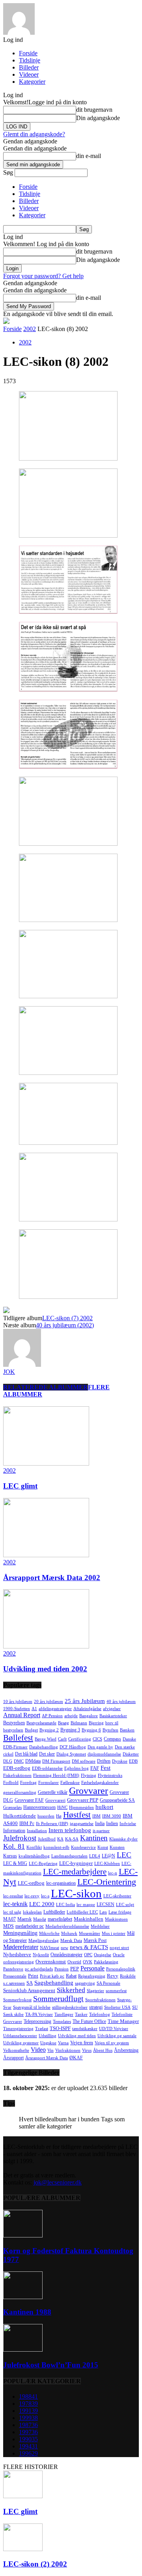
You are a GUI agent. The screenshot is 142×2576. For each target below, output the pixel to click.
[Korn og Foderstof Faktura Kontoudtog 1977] (23, 2235)
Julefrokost (20, 1838)
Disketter (131, 1754)
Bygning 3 (70, 1730)
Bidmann (79, 1723)
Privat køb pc (52, 1976)
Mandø (40, 1919)
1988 (28, 2396)
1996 (28, 2453)
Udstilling (48, 2036)
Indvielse (128, 1824)
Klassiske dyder (123, 1839)
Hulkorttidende (20, 1816)
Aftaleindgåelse (87, 1709)
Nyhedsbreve (17, 1954)
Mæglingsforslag (44, 1941)
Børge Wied (46, 1739)
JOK (9, 1372)
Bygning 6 (91, 1730)
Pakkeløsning (106, 1962)
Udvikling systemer (21, 2043)
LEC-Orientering (107, 1882)
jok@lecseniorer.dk (58, 2182)
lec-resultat (13, 1896)
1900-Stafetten (17, 1709)
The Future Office (89, 2021)
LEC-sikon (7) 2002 (67, 1318)
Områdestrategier (66, 1955)
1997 (28, 2432)
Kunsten (117, 1847)
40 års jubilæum (121, 1702)
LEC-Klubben (107, 1864)
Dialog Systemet (71, 1754)
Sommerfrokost (17, 2000)
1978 (28, 2404)
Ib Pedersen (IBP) (52, 1824)
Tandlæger (64, 2014)
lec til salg (12, 1912)
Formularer (49, 1783)
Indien (112, 1823)
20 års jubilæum (49, 1702)
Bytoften (110, 1730)
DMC (19, 1761)
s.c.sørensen (14, 1983)
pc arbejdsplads (39, 1969)
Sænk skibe (13, 2014)
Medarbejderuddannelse (67, 1926)
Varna (63, 2043)
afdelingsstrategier (55, 1709)
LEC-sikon (76, 1893)
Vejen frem (82, 2043)
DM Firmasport (56, 1761)
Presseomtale (15, 1976)
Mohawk (69, 1933)
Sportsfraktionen (100, 2000)
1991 (28, 2411)
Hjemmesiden (81, 1807)
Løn (103, 1912)
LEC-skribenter (117, 1896)
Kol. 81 (14, 1846)
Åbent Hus (103, 2050)
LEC (124, 1855)
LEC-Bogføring (43, 1864)
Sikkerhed (71, 1990)
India (100, 1823)
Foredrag (28, 1783)
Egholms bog (77, 1768)
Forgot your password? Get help (43, 276)
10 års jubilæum (18, 1702)
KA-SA (72, 1839)
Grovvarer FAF (29, 1800)
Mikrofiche (49, 1933)
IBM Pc (27, 1823)
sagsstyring (85, 1983)
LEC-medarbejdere (75, 1872)
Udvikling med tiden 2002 (45, 1669)
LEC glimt (20, 1486)
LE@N (108, 1856)
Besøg (64, 1723)
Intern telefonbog (70, 1830)
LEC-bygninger (76, 1863)
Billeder (29, 67)
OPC (88, 1955)
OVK (88, 1962)
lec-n (113, 1873)
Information (14, 1831)
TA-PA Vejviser (39, 2014)
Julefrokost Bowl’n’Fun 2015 (51, 2365)
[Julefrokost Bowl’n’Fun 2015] (23, 2349)
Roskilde (128, 1976)
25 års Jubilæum (85, 1701)
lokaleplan (32, 1912)
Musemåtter (90, 1933)
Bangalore (89, 1716)
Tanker (81, 2014)
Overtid (74, 1962)
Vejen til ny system (112, 2043)
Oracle (119, 1955)
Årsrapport (13, 2058)
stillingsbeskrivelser (70, 2007)
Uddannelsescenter (20, 2036)
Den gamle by (100, 1747)
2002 (30, 329)
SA (30, 1983)
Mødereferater (21, 1947)
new (64, 1948)
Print (33, 1976)
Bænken (127, 1730)
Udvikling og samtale (117, 2036)
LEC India (65, 1905)
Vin (50, 2050)
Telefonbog (100, 2014)
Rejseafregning (92, 1976)
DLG (8, 1761)
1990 (28, 2439)
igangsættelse (82, 1824)
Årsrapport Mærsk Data (47, 2058)
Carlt (62, 1739)
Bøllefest (18, 1738)
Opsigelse (103, 1955)
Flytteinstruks (110, 1775)
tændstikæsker (85, 2029)
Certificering (80, 1739)
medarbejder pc (30, 1926)
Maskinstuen (116, 1919)
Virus (87, 2050)
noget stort (119, 1948)
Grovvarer (89, 1791)
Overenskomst (51, 1962)
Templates (62, 2022)
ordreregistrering (19, 1962)
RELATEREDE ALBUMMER (46, 1387)
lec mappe (86, 1905)
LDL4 (95, 1856)
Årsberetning (126, 2050)
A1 (34, 1709)
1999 (28, 2418)
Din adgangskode (98, 118)
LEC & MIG (15, 1863)
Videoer (29, 74)
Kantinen (94, 1838)
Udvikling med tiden (77, 2036)
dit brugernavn (94, 110)
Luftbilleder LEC (82, 1912)
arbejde (71, 1716)
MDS (8, 1926)
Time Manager (123, 2021)
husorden (46, 1816)
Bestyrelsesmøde (41, 1723)
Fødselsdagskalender (100, 1783)
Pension (62, 1969)
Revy (113, 1976)
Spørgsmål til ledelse (32, 2007)
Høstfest (77, 1815)
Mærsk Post (95, 1940)
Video (38, 2050)
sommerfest (116, 1991)
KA (60, 1839)
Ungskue (48, 2043)
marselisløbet (60, 1919)
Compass (112, 1739)
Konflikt (34, 1847)
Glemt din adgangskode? (34, 134)
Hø (59, 1816)
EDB (133, 1761)
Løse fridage (120, 1912)
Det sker (47, 1754)
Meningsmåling (20, 1933)
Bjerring (96, 1723)
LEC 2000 (42, 1904)
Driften (104, 1761)
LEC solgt (125, 1905)
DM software (84, 1761)
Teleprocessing (37, 2021)
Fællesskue (70, 1783)
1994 (28, 2446)
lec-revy (32, 1896)
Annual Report (22, 1715)
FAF (95, 1768)
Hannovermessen (39, 1807)
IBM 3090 (112, 1816)
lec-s (45, 1896)
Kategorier (32, 82)
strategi (96, 2007)
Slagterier (95, 1991)
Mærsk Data (71, 1941)
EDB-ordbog (17, 1768)
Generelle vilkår (53, 1792)
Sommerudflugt (58, 1998)
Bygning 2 (49, 1730)
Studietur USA (117, 2007)
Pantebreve (13, 1969)
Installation (37, 1831)
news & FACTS (89, 1947)
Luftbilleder (54, 1912)
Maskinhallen (89, 1919)
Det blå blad (26, 1754)
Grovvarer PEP (83, 1800)
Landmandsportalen (69, 1856)
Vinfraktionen (68, 2050)
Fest (106, 1768)
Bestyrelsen (14, 1723)
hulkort (104, 1807)
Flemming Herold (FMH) (56, 1775)
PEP (75, 1969)
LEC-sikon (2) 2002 (35, 2564)
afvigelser (112, 1709)
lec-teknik (15, 1904)
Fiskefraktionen (17, 1775)
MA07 (9, 1919)
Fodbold (11, 1783)
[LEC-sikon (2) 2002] (23, 2549)
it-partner (101, 1831)
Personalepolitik (121, 1969)
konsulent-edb (56, 1847)
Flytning (89, 1775)
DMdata (33, 1761)
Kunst (103, 1847)
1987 (28, 2425)
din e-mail (89, 156)
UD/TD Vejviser (114, 2029)
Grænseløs (12, 1807)
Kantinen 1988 (27, 2312)
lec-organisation (61, 1883)
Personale (92, 1968)
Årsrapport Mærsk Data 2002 (52, 1578)
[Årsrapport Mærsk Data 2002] (46, 1555)
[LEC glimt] (46, 1463)
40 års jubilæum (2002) (65, 1325)
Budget (31, 1730)
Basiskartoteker (113, 1716)
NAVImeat (50, 1948)
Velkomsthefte (16, 2050)
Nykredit (41, 1955)
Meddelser (100, 1926)
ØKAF (76, 2058)
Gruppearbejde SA (117, 1800)
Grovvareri (55, 1800)
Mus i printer (114, 1933)
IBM (96, 1816)
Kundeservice (83, 1847)
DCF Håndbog (73, 1747)
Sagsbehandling (54, 1983)
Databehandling (44, 1747)
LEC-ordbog (31, 1883)
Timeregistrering (18, 2029)
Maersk (24, 1919)
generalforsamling (20, 1792)
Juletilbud (47, 1839)
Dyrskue (120, 1761)
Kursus (10, 1856)
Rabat (71, 1976)
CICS (97, 1739)
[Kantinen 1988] (23, 2297)
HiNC (62, 1807)
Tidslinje (30, 60)
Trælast (42, 2029)
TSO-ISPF (60, 2028)
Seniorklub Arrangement (29, 1990)
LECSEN (106, 1904)
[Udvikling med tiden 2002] (46, 1646)
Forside (28, 53)
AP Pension (52, 1716)
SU (135, 2007)
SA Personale (108, 1983)
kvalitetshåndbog (34, 1856)
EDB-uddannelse (47, 1768)
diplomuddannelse (104, 1754)
